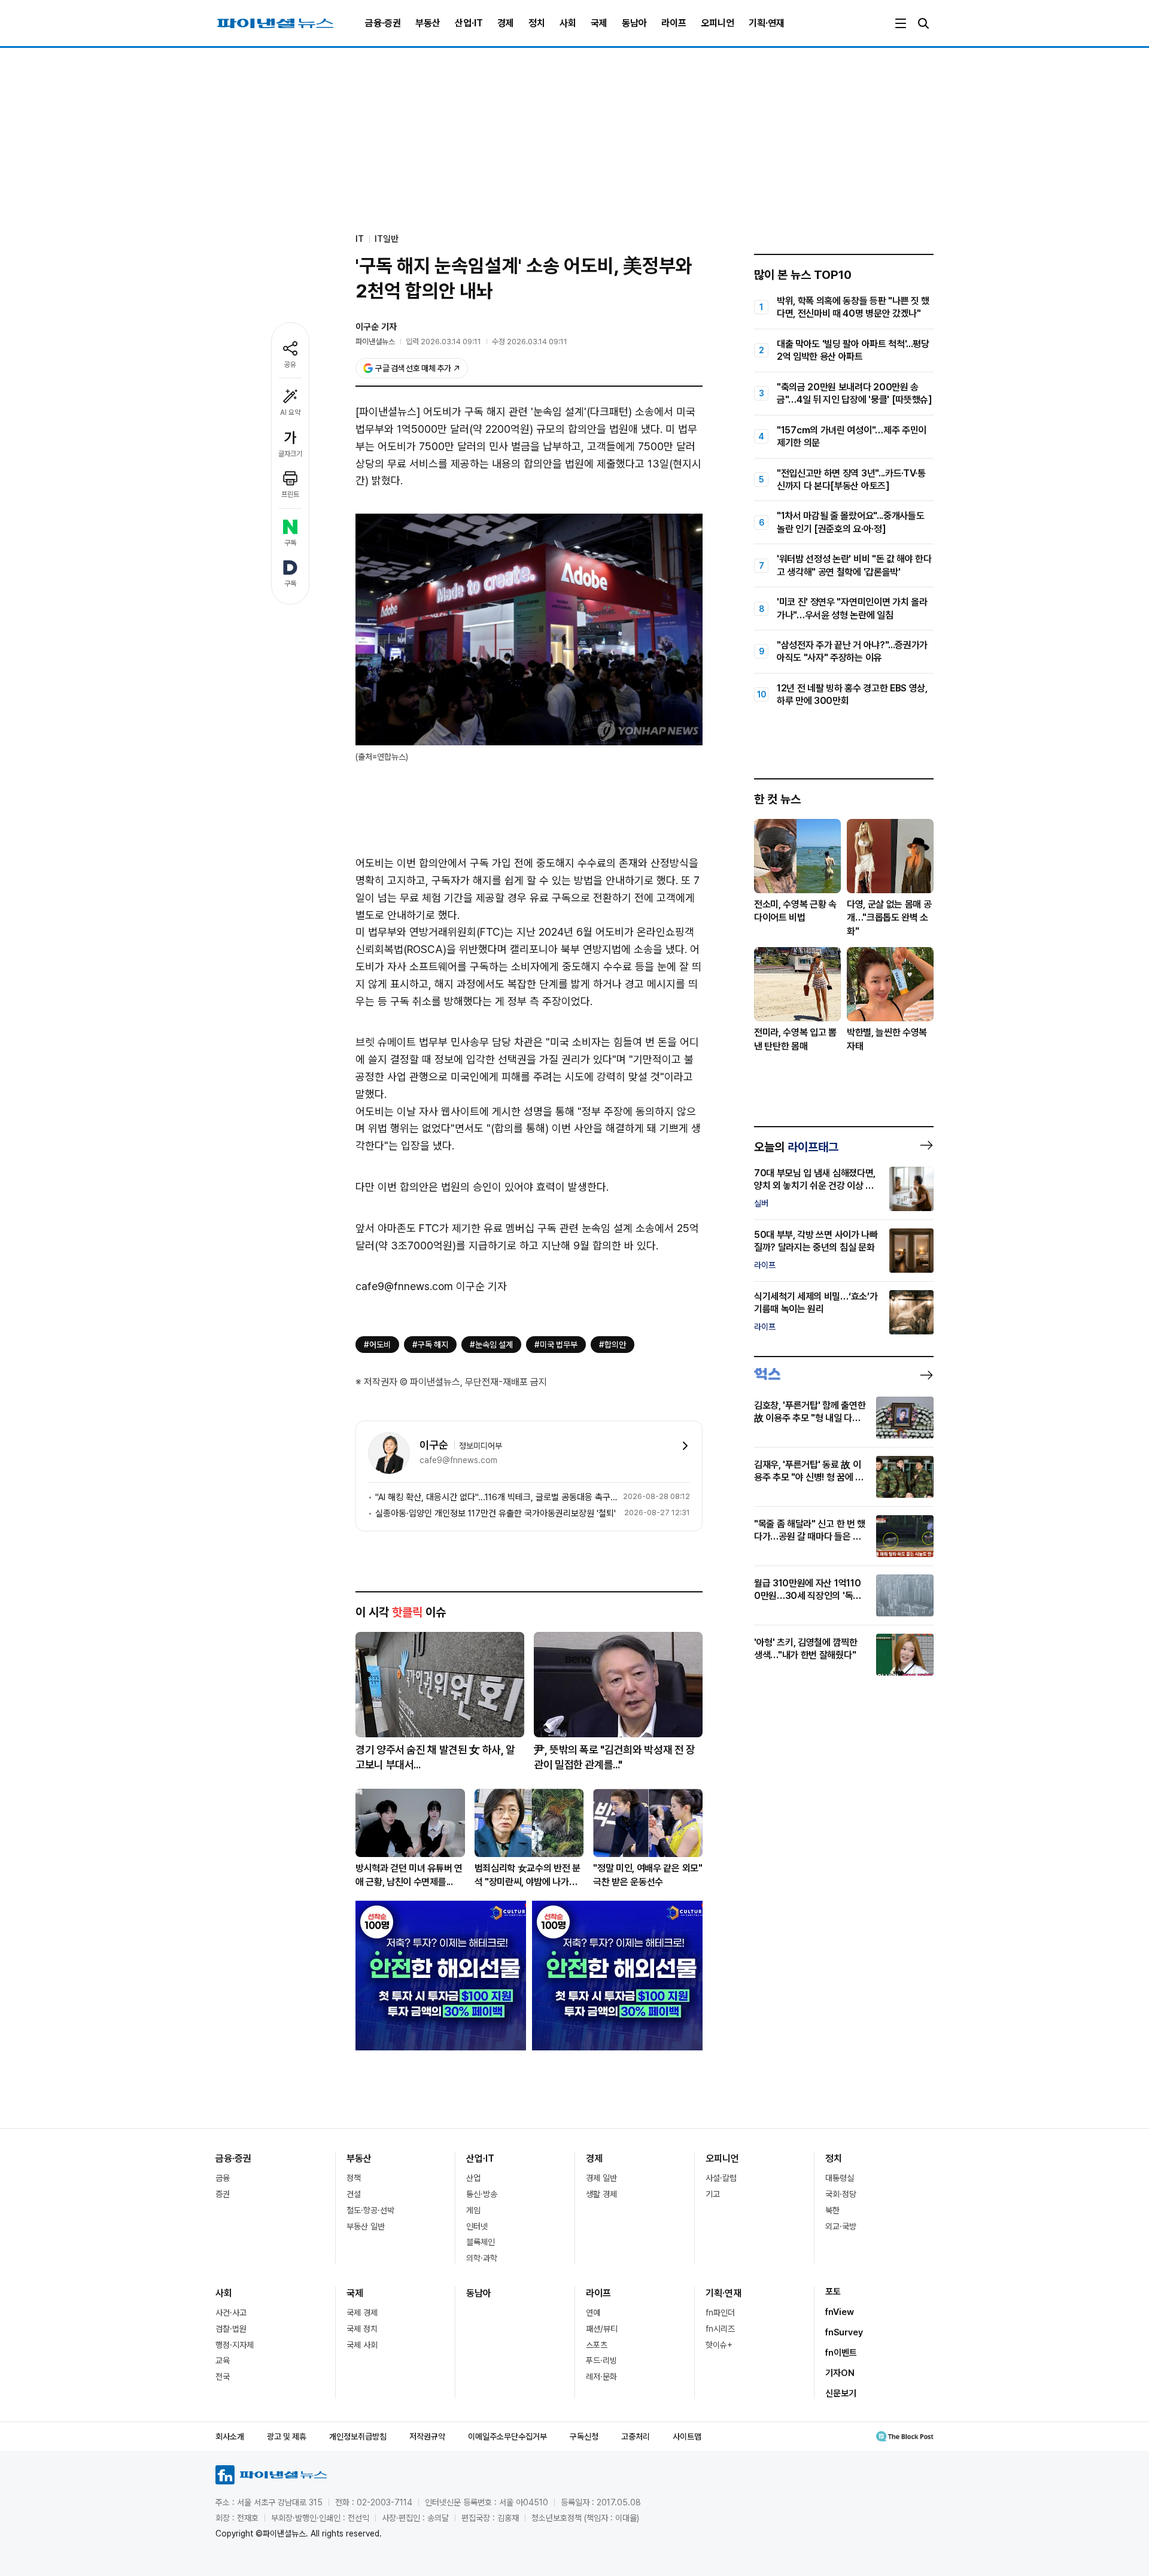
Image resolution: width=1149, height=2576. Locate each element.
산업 (473, 2178)
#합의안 (613, 1345)
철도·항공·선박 (370, 2210)
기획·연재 (767, 23)
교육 (223, 2360)
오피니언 (718, 23)
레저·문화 (601, 2377)
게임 (473, 2210)
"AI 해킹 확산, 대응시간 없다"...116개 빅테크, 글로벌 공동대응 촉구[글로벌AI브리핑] (497, 1497)
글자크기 (290, 454)
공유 (290, 365)
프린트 (290, 494)
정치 (537, 23)
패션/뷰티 (602, 2329)
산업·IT (469, 23)
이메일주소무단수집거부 (507, 2437)
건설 (354, 2194)
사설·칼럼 (721, 2178)
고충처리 (636, 2437)
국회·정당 (841, 2194)
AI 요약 (290, 412)
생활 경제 (601, 2194)
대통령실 (840, 2178)
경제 (506, 23)
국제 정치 (362, 2329)
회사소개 (230, 2437)
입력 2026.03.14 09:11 (443, 342)
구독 (290, 543)
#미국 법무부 (556, 1345)
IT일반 (387, 239)
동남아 (634, 23)
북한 (832, 2210)
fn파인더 (720, 2313)
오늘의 (796, 1147)
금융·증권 (383, 23)
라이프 (674, 23)
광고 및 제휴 (287, 2437)
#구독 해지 (430, 1345)
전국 (223, 2377)
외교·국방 (841, 2226)
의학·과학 (482, 2258)
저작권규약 (427, 2437)
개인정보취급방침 (358, 2437)
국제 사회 (362, 2345)
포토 (833, 2292)
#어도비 (377, 1345)
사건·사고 (231, 2313)
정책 (354, 2178)
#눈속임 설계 (491, 1345)
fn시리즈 (720, 2329)
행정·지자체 (235, 2345)
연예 (593, 2313)
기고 (713, 2194)
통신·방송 (482, 2194)
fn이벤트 (841, 2353)
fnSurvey (844, 2332)
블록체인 (481, 2242)
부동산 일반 (366, 2226)
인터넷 (477, 2226)
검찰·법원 (231, 2329)
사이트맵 (687, 2437)
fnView (840, 2312)
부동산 (428, 23)
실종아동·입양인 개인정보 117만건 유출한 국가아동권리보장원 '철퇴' (496, 1513)
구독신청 (584, 2437)
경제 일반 (601, 2178)
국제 (599, 23)
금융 (223, 2178)
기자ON (840, 2373)
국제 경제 (362, 2313)
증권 (223, 2194)
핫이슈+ (719, 2345)
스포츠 (597, 2345)
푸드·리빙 (601, 2360)
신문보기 (841, 2393)
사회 (568, 23)
